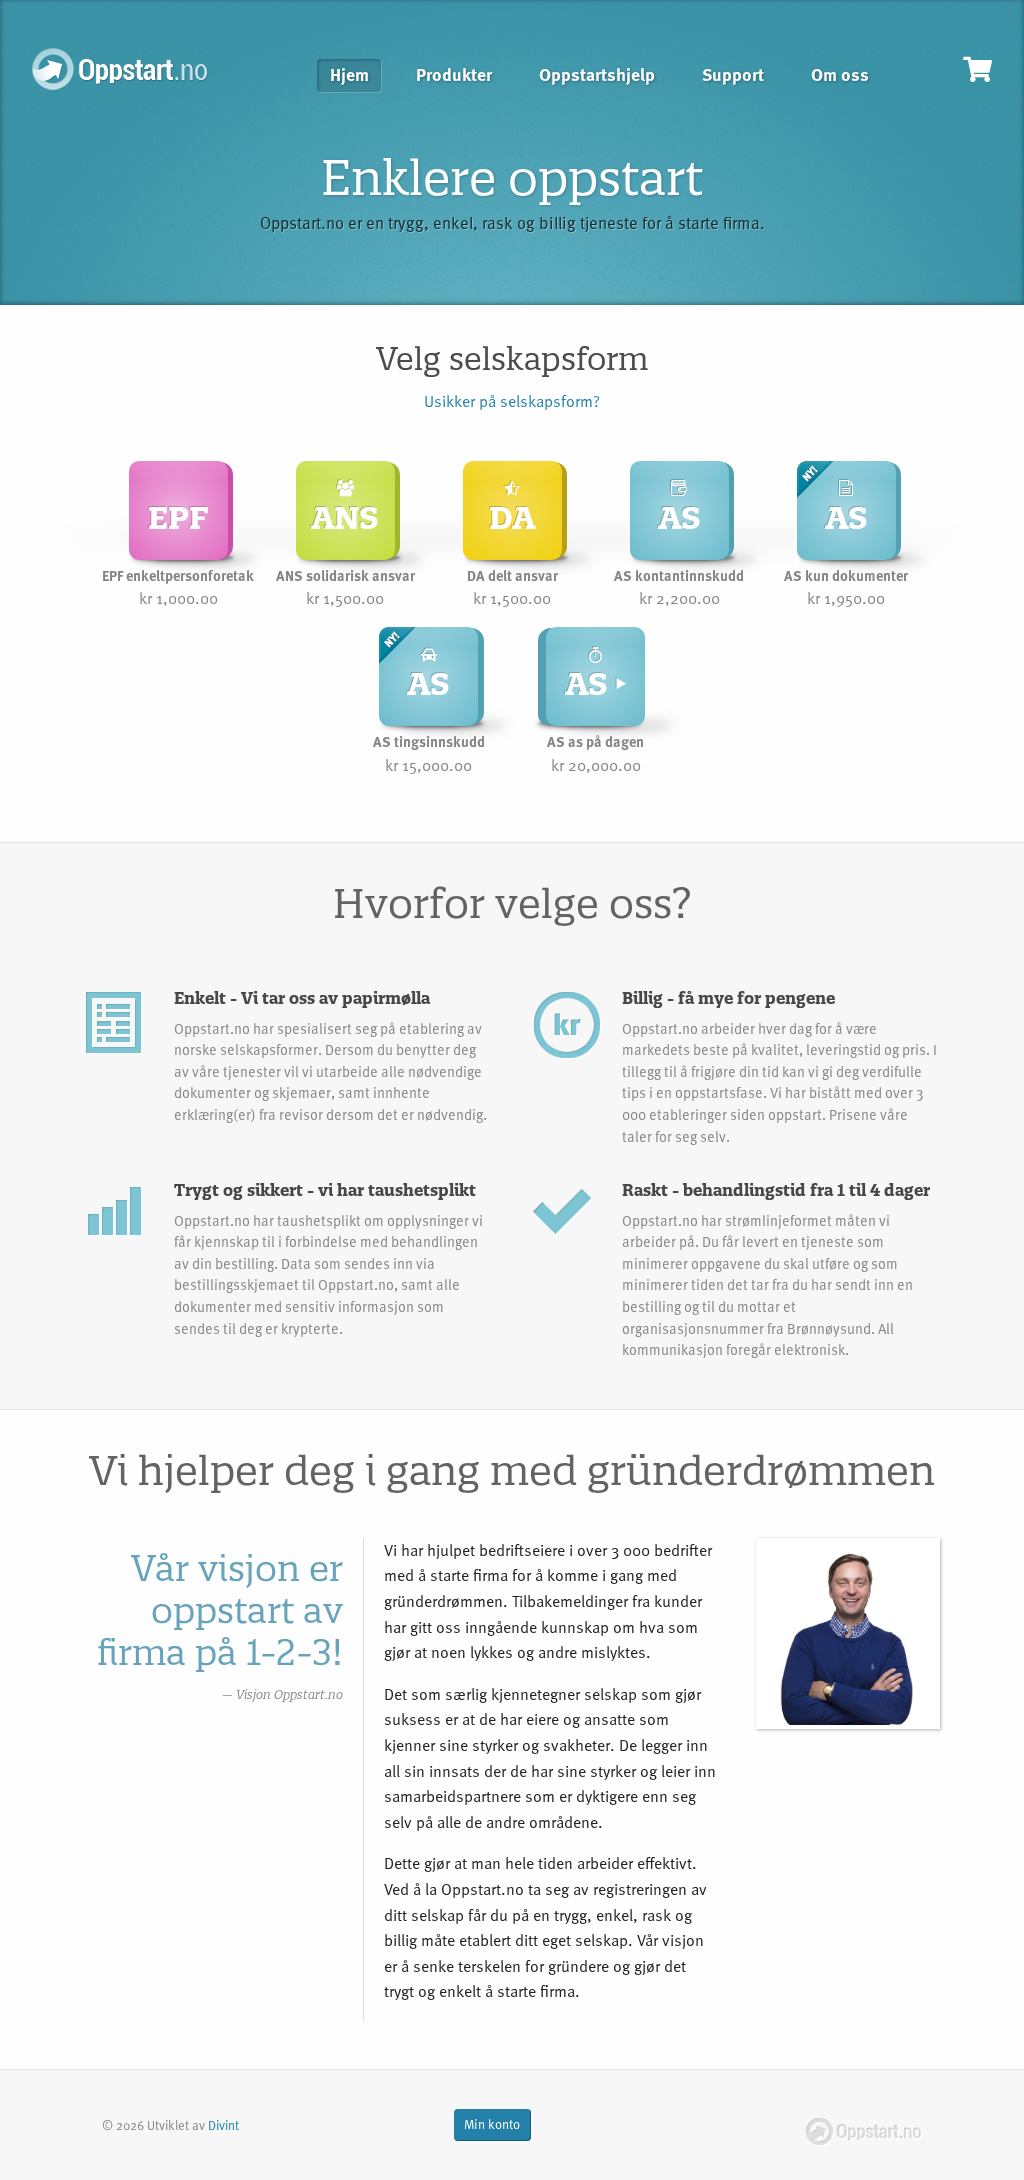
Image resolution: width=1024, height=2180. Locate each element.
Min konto (492, 2124)
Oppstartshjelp (597, 75)
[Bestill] (977, 69)
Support (733, 75)
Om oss (840, 75)
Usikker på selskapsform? (512, 401)
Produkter (454, 75)
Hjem (349, 75)
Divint (223, 2124)
